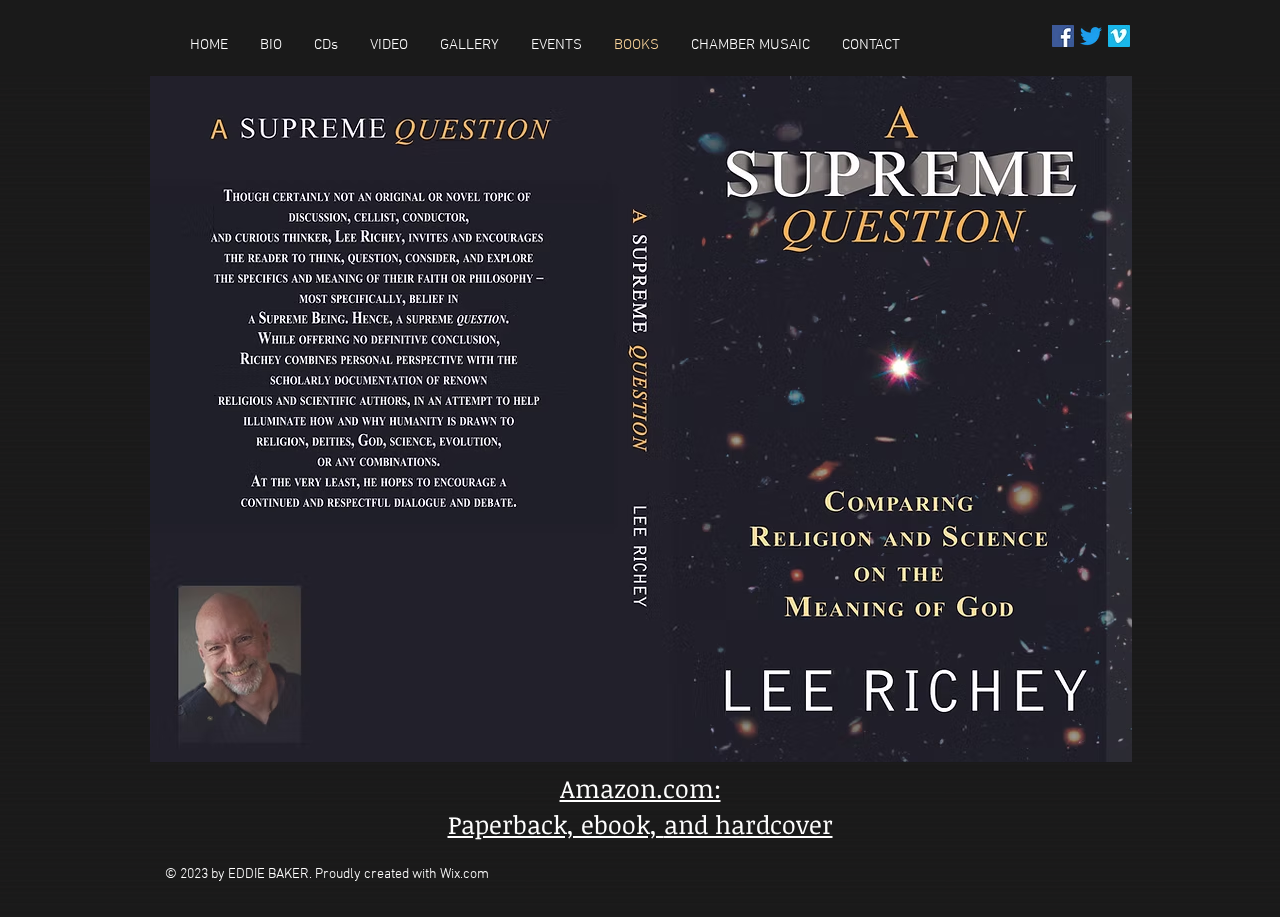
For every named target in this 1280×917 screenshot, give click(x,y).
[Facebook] (1063, 36)
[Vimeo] (1119, 36)
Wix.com (464, 874)
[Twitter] (1091, 36)
